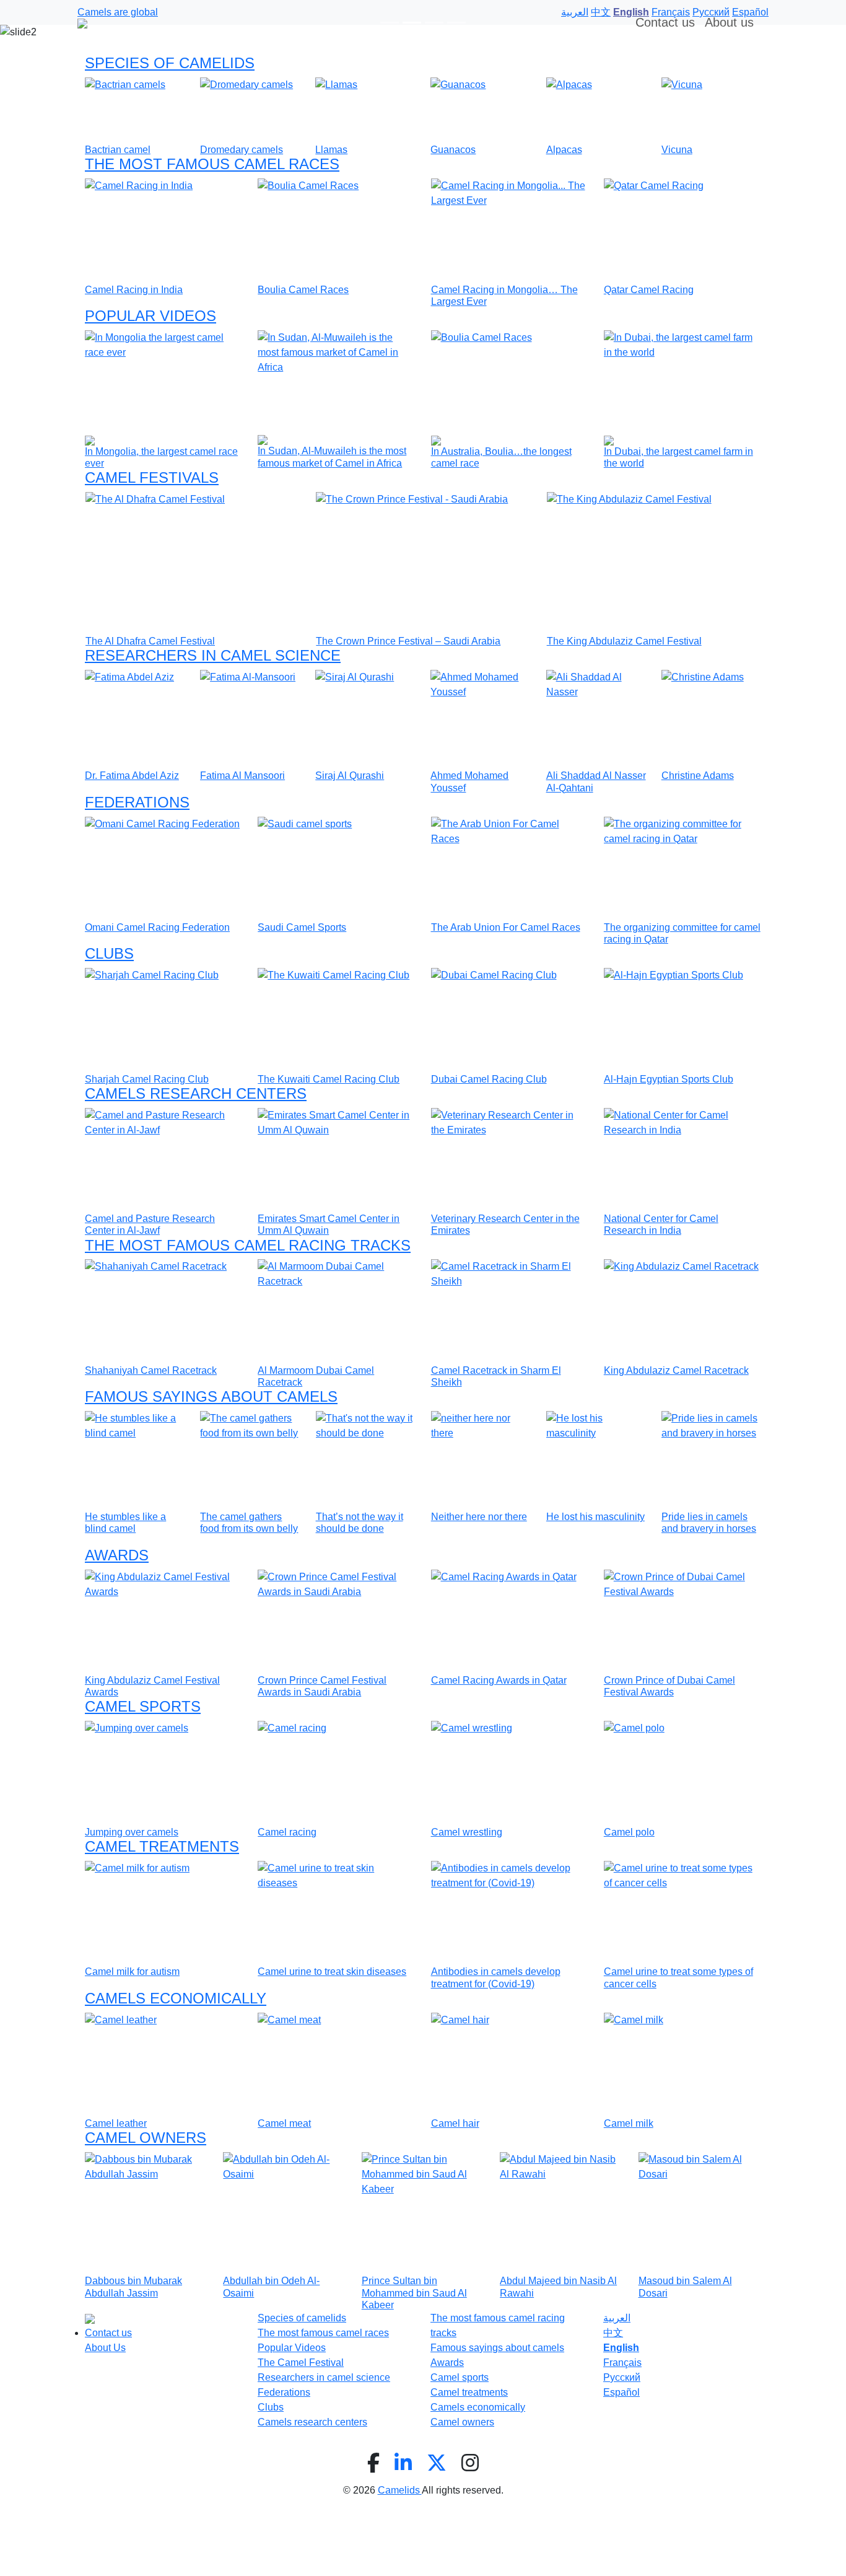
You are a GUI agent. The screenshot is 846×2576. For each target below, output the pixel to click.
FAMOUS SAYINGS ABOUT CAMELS (211, 1396)
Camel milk (629, 2123)
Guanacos (453, 150)
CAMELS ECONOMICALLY (176, 1998)
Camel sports (460, 2377)
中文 (613, 2333)
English (621, 2348)
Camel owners (462, 2422)
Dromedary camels (242, 150)
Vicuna (677, 150)
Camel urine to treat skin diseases (332, 1972)
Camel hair (455, 2123)
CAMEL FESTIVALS (152, 477)
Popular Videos (292, 2348)
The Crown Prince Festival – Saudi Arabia (408, 641)
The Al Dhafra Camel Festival (150, 641)
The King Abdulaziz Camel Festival (624, 641)
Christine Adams (698, 776)
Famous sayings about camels (497, 2348)
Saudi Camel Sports (302, 927)
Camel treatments (469, 2392)
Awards (447, 2363)
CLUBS (109, 953)
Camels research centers (312, 2422)
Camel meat (284, 2123)
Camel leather (116, 2123)
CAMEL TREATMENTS (162, 1846)
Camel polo (629, 1832)
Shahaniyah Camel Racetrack (151, 1370)
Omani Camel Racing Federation (157, 927)
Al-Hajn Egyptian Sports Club (669, 1079)
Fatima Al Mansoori (242, 776)
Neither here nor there (479, 1517)
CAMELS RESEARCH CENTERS (196, 1093)
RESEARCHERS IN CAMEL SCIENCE (213, 655)
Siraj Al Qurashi (350, 776)
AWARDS (117, 1555)
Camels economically (478, 2407)
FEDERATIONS (137, 802)
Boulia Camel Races (303, 290)
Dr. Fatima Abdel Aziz (132, 776)
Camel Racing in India (134, 290)
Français (622, 2363)
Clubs (271, 2407)
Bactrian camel (118, 150)
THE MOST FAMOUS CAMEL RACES (212, 164)
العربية (617, 2318)
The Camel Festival (301, 2363)
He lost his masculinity (595, 1517)
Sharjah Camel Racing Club (147, 1079)
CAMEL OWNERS (146, 2138)
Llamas (331, 150)
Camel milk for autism (132, 1972)
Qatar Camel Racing (649, 290)
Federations (284, 2392)
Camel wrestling (467, 1832)
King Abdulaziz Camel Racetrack (676, 1370)
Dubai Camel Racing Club (489, 1079)
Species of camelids (302, 2318)
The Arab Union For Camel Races (506, 927)
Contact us (108, 2333)
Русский (622, 2377)
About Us (105, 2348)
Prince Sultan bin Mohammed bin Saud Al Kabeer (414, 2292)
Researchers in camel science (324, 2377)
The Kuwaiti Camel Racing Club (329, 1079)
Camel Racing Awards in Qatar (499, 1680)
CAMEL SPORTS (143, 1706)
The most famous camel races (323, 2333)
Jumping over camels (132, 1832)
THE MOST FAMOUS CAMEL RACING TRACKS (248, 1245)
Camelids (400, 2490)
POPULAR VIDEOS (150, 316)
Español (621, 2392)
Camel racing (287, 1832)
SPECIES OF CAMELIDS (170, 63)
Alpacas (564, 150)
